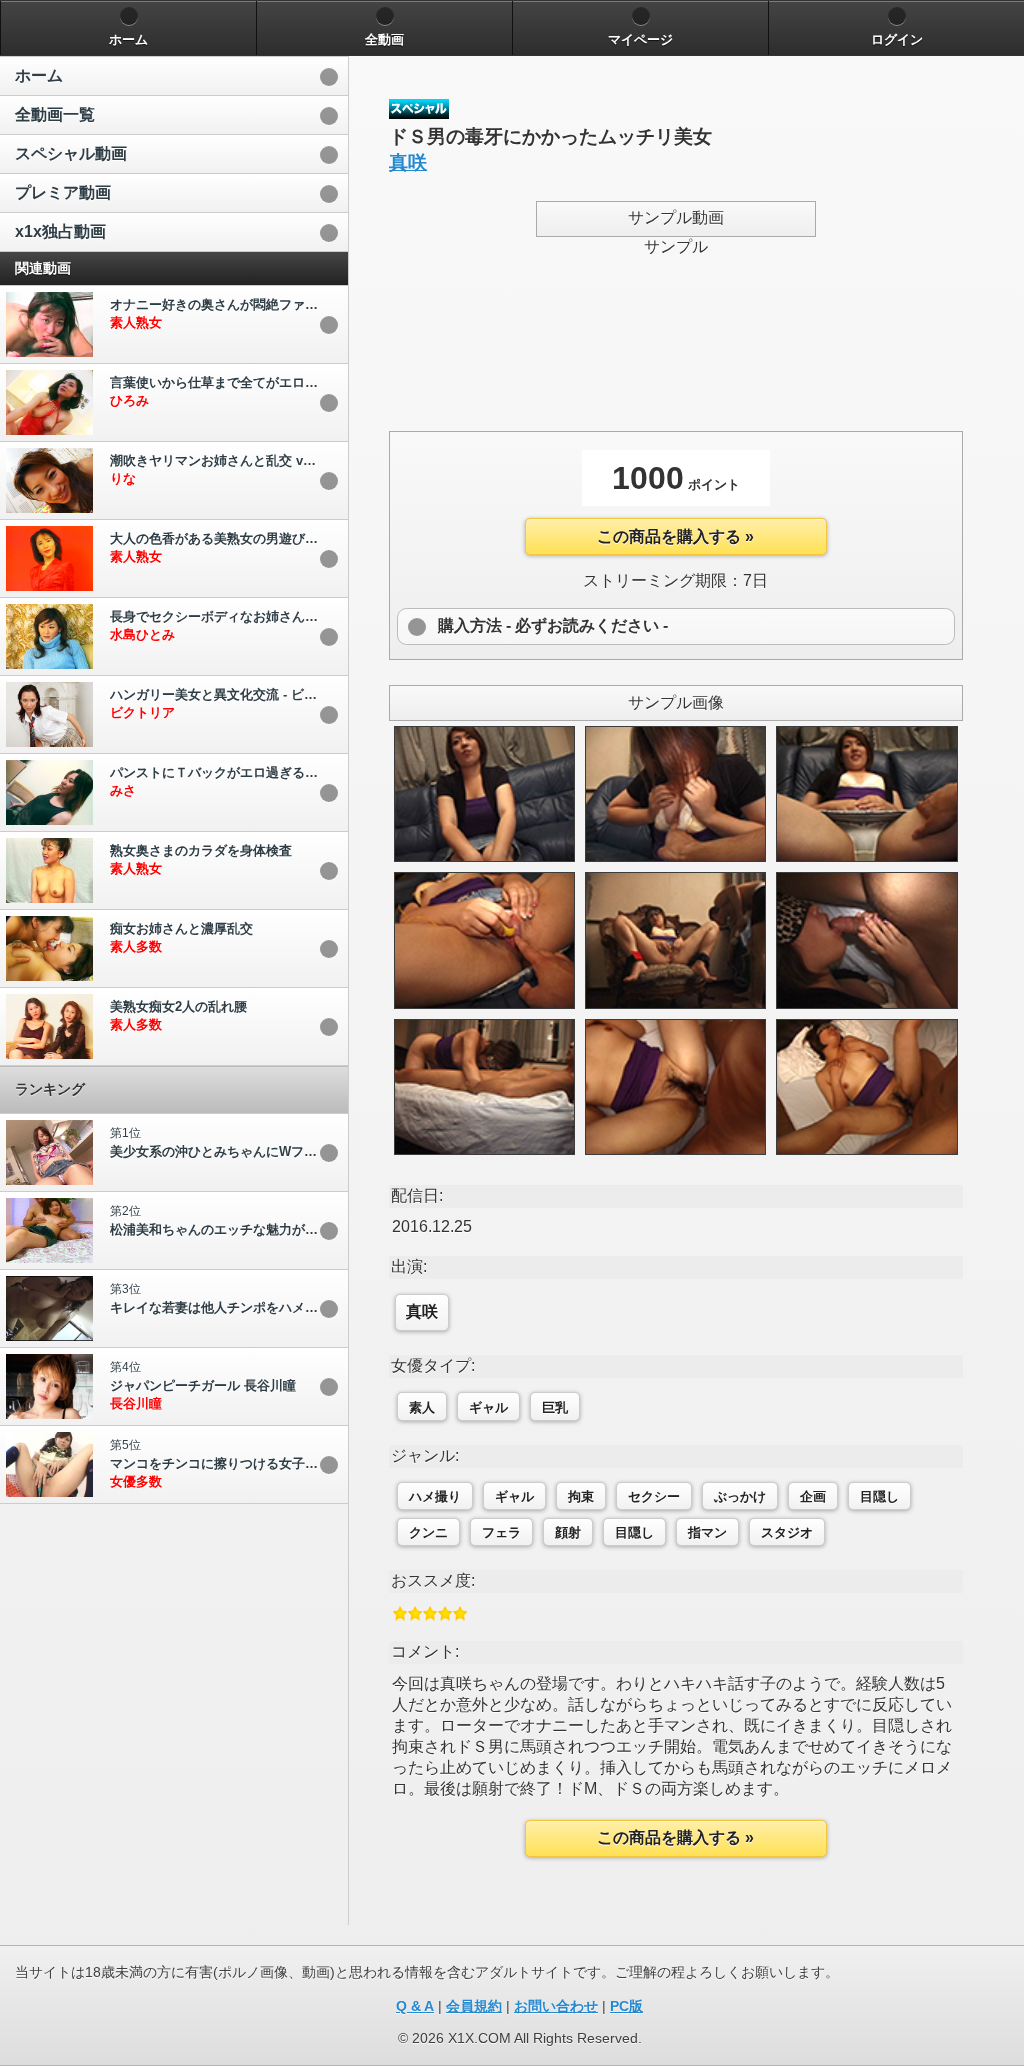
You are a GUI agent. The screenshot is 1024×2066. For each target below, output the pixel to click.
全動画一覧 (55, 114)
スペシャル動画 (71, 153)
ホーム (39, 75)
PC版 (626, 2006)
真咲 (408, 162)
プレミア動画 (63, 192)
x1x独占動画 (60, 231)
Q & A (415, 2006)
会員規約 (474, 2006)
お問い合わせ (556, 2006)
